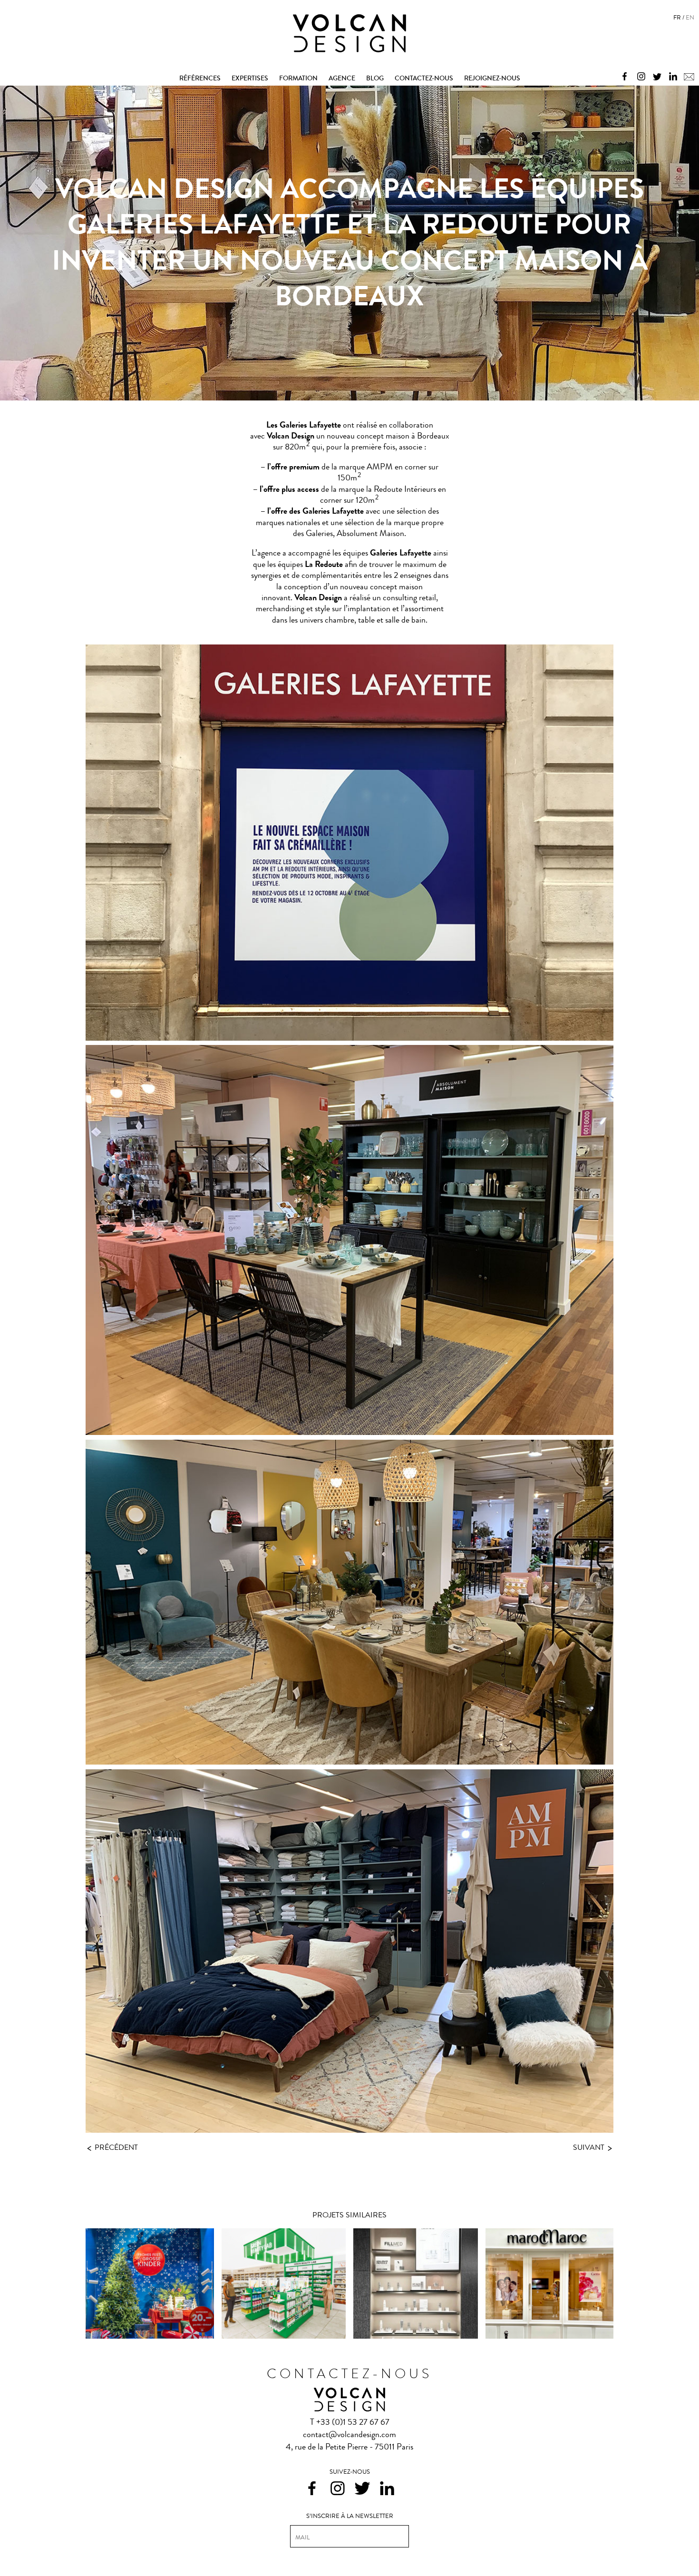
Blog (375, 78)
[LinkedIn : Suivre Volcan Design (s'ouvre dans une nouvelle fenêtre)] (671, 75)
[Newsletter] (687, 75)
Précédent (112, 2147)
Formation (298, 78)
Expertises (250, 78)
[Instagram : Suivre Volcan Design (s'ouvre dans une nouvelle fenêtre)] (639, 75)
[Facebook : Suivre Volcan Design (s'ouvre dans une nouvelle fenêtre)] (622, 75)
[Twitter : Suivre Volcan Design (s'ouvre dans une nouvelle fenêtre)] (655, 75)
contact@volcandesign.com (349, 2434)
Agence (342, 78)
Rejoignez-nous (492, 78)
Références (200, 78)
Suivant (592, 2148)
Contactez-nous (424, 78)
